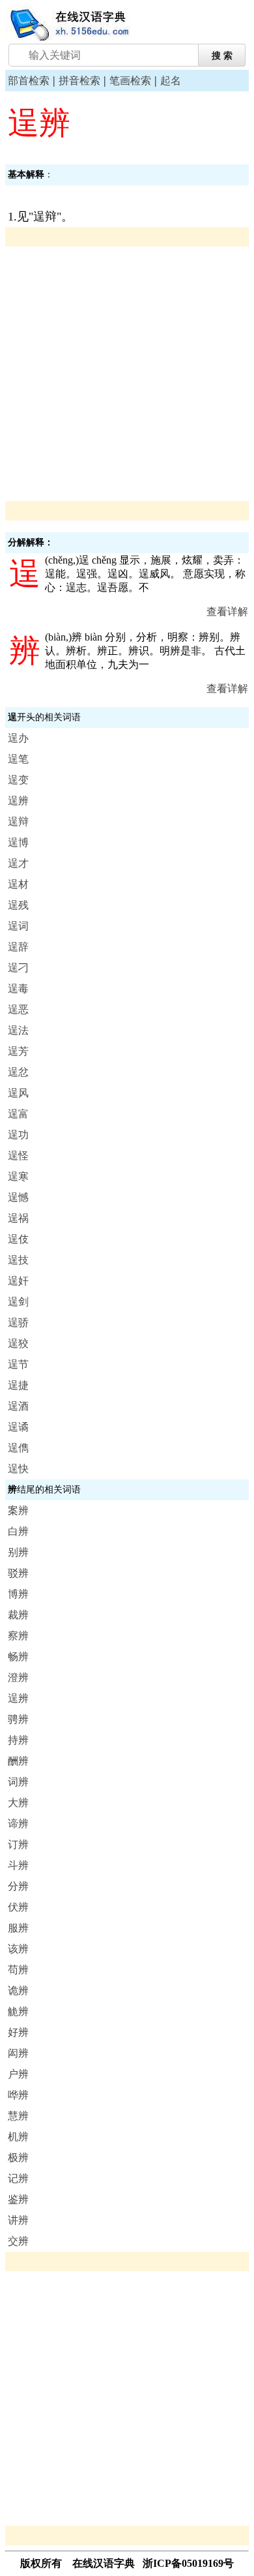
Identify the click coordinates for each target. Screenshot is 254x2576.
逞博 (18, 842)
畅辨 (18, 1657)
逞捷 (18, 1385)
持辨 (18, 1740)
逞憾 (18, 1197)
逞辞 (18, 947)
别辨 (18, 1552)
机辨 (18, 2137)
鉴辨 (18, 2199)
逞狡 (18, 1343)
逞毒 (18, 989)
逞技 (18, 1260)
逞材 (18, 884)
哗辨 (18, 2095)
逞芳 (18, 1051)
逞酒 (18, 1406)
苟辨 (18, 1970)
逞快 (18, 1469)
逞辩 (18, 822)
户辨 (18, 2074)
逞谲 (18, 1427)
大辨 (18, 1803)
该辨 (18, 1949)
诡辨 (18, 1991)
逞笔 (18, 759)
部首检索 (29, 81)
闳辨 (18, 2053)
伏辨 (18, 1907)
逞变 (18, 780)
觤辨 (18, 2011)
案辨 (18, 1510)
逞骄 (18, 1323)
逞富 (18, 1114)
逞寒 (18, 1176)
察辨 (18, 1636)
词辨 (18, 1782)
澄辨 (18, 1677)
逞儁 (18, 1448)
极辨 (18, 2158)
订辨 (18, 1844)
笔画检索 (130, 81)
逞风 (18, 1093)
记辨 (18, 2178)
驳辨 (18, 1573)
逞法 (18, 1030)
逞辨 (18, 801)
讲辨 (18, 2220)
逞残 (18, 905)
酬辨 (18, 1761)
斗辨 (18, 1865)
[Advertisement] (127, 374)
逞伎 (18, 1239)
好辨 (18, 2032)
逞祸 (18, 1218)
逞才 (18, 863)
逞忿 (18, 1072)
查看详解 (227, 612)
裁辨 (18, 1615)
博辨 (18, 1594)
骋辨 (18, 1719)
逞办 (18, 738)
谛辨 (18, 1824)
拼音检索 (79, 81)
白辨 (18, 1531)
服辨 (18, 1928)
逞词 (18, 926)
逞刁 (18, 968)
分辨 (18, 1886)
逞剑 (18, 1302)
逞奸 (18, 1281)
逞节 (18, 1364)
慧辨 (18, 2116)
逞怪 (18, 1156)
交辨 (18, 2241)
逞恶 (18, 1009)
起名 (171, 81)
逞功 (18, 1135)
